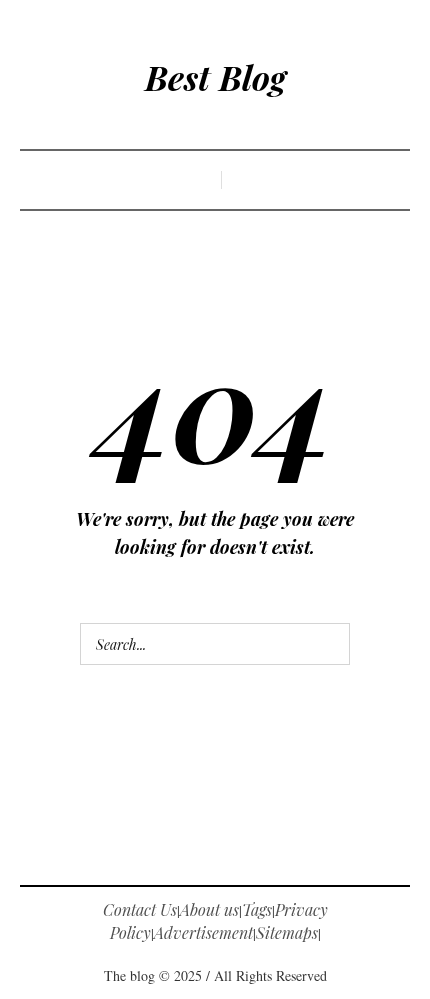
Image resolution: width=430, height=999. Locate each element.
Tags (257, 909)
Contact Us (140, 909)
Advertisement (203, 932)
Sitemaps (287, 932)
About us (209, 909)
